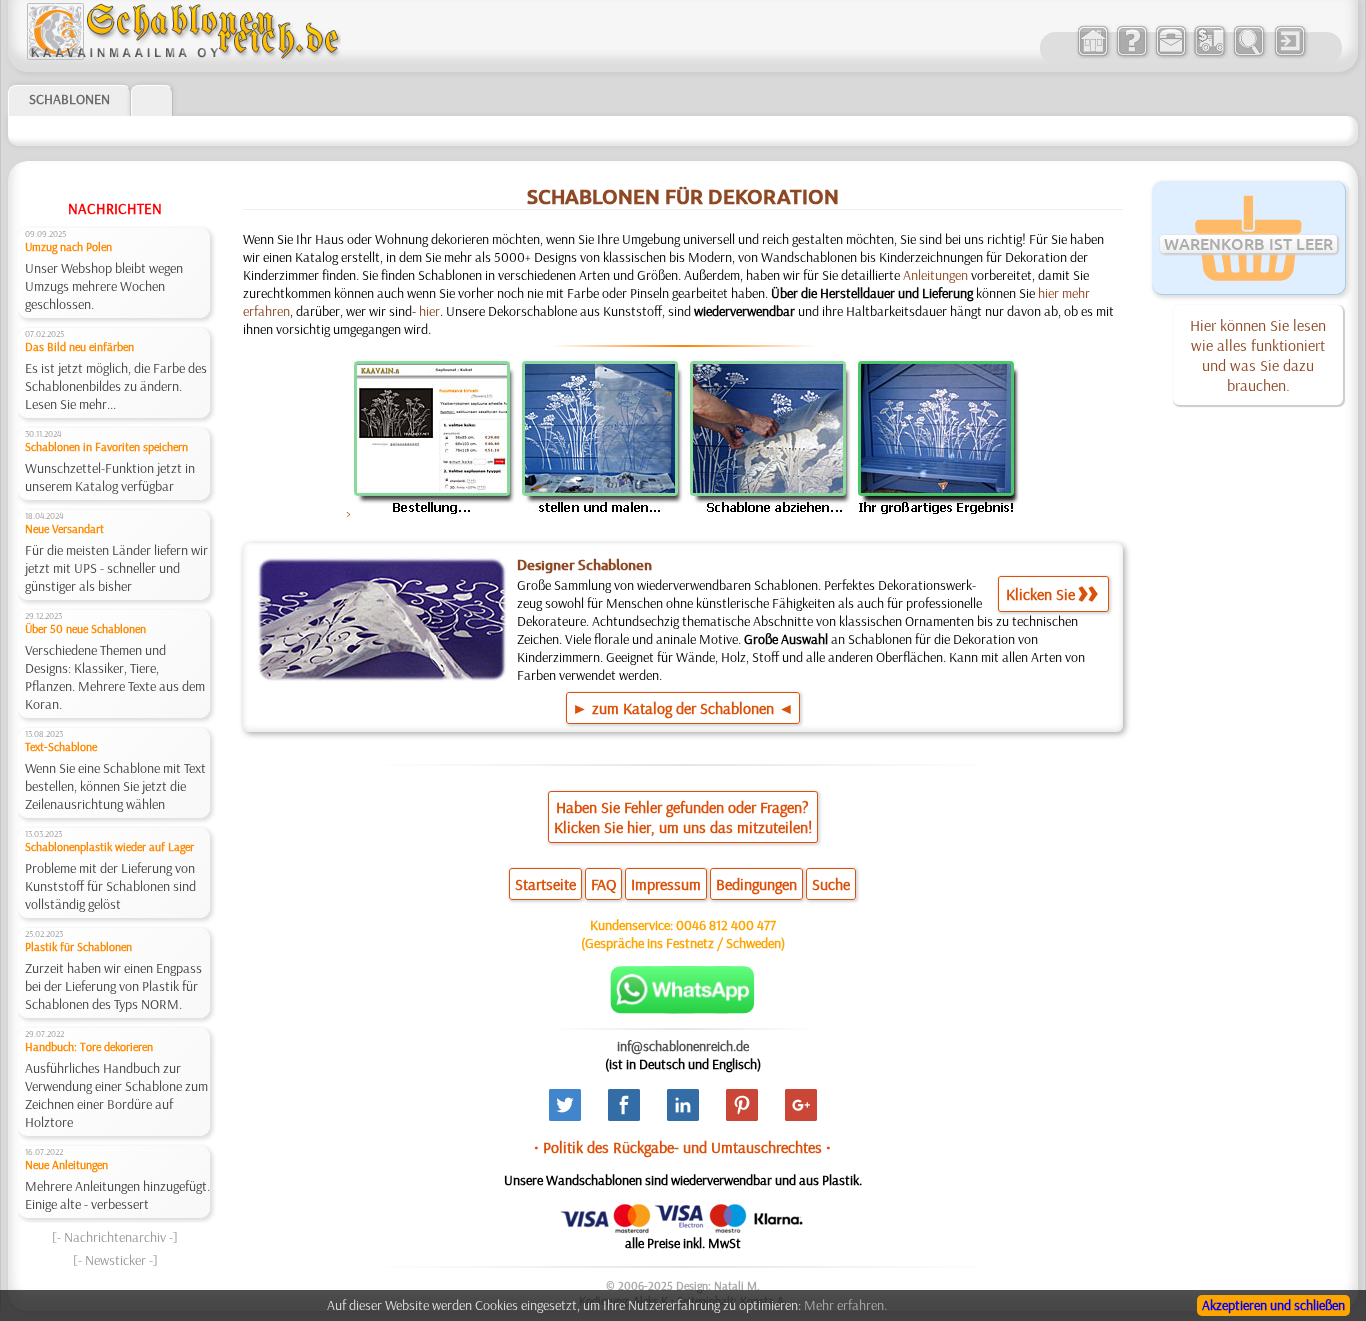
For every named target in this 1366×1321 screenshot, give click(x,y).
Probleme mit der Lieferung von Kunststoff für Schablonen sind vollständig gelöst (110, 886)
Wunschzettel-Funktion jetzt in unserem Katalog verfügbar (110, 477)
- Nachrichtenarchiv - (115, 1237)
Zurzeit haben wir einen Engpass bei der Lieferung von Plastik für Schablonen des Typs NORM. (113, 986)
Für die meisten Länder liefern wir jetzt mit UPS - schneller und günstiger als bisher (116, 568)
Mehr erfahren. (845, 1305)
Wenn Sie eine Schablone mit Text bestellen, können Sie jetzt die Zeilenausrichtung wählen (115, 786)
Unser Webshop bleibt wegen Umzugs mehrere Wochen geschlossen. (104, 286)
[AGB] (1209, 54)
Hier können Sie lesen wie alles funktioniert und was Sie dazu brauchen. (1258, 355)
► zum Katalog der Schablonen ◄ (683, 708)
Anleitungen (935, 275)
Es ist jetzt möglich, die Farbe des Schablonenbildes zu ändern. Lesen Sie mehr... (116, 386)
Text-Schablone (61, 746)
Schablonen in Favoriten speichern (106, 446)
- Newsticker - (115, 1260)
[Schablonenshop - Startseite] (182, 55)
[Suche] (1248, 54)
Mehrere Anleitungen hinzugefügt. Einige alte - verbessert (117, 1195)
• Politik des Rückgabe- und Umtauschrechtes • (682, 1147)
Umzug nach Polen (68, 246)
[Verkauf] (1092, 54)
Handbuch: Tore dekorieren (89, 1046)
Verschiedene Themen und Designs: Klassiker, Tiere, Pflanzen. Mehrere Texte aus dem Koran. (115, 677)
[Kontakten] (1170, 54)
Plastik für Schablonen (78, 946)
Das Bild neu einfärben (79, 346)
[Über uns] (1131, 54)
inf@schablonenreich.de (683, 1046)
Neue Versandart (64, 528)
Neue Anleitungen (66, 1164)
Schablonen (69, 99)
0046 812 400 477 (726, 925)
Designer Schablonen (584, 565)
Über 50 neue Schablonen (85, 628)
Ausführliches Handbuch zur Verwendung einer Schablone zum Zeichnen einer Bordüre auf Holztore (116, 1095)
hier (429, 311)
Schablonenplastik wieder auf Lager (109, 846)
